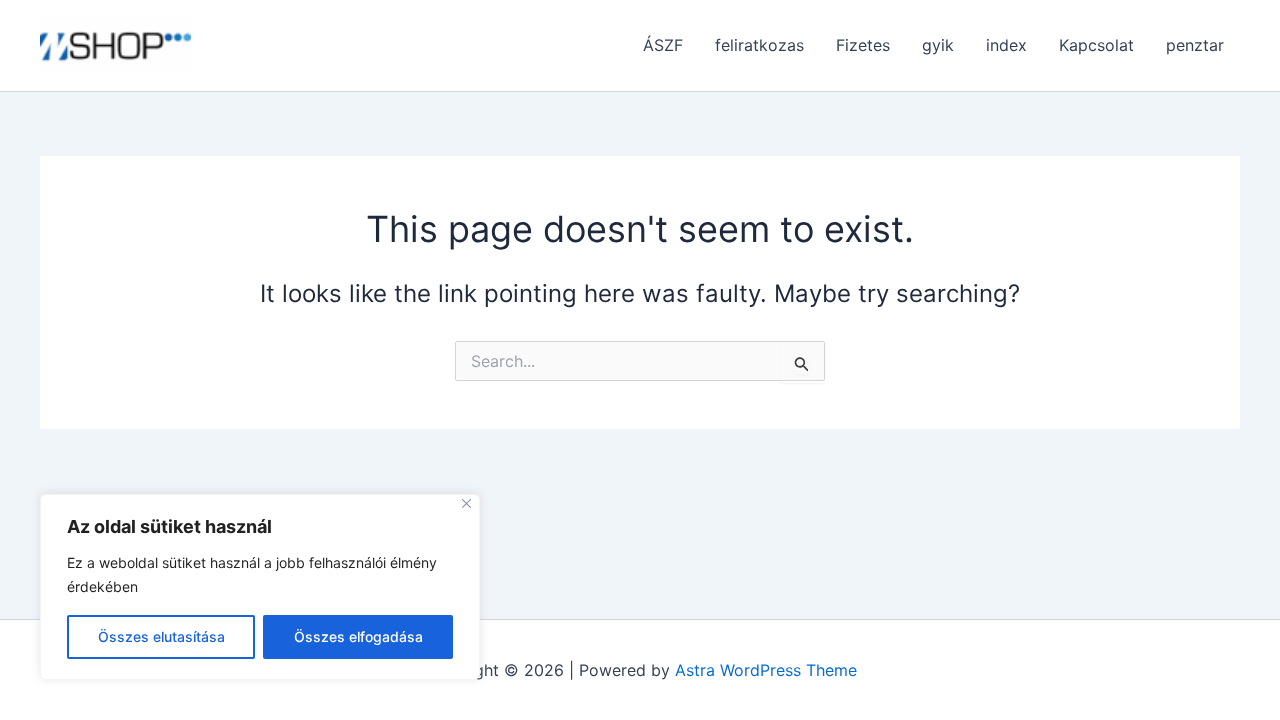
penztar (1195, 45)
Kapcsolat (1096, 45)
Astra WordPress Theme (766, 670)
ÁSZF (663, 45)
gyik (938, 45)
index (1006, 45)
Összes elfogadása (358, 636)
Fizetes (863, 45)
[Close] (466, 503)
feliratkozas (759, 45)
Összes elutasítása (161, 636)
